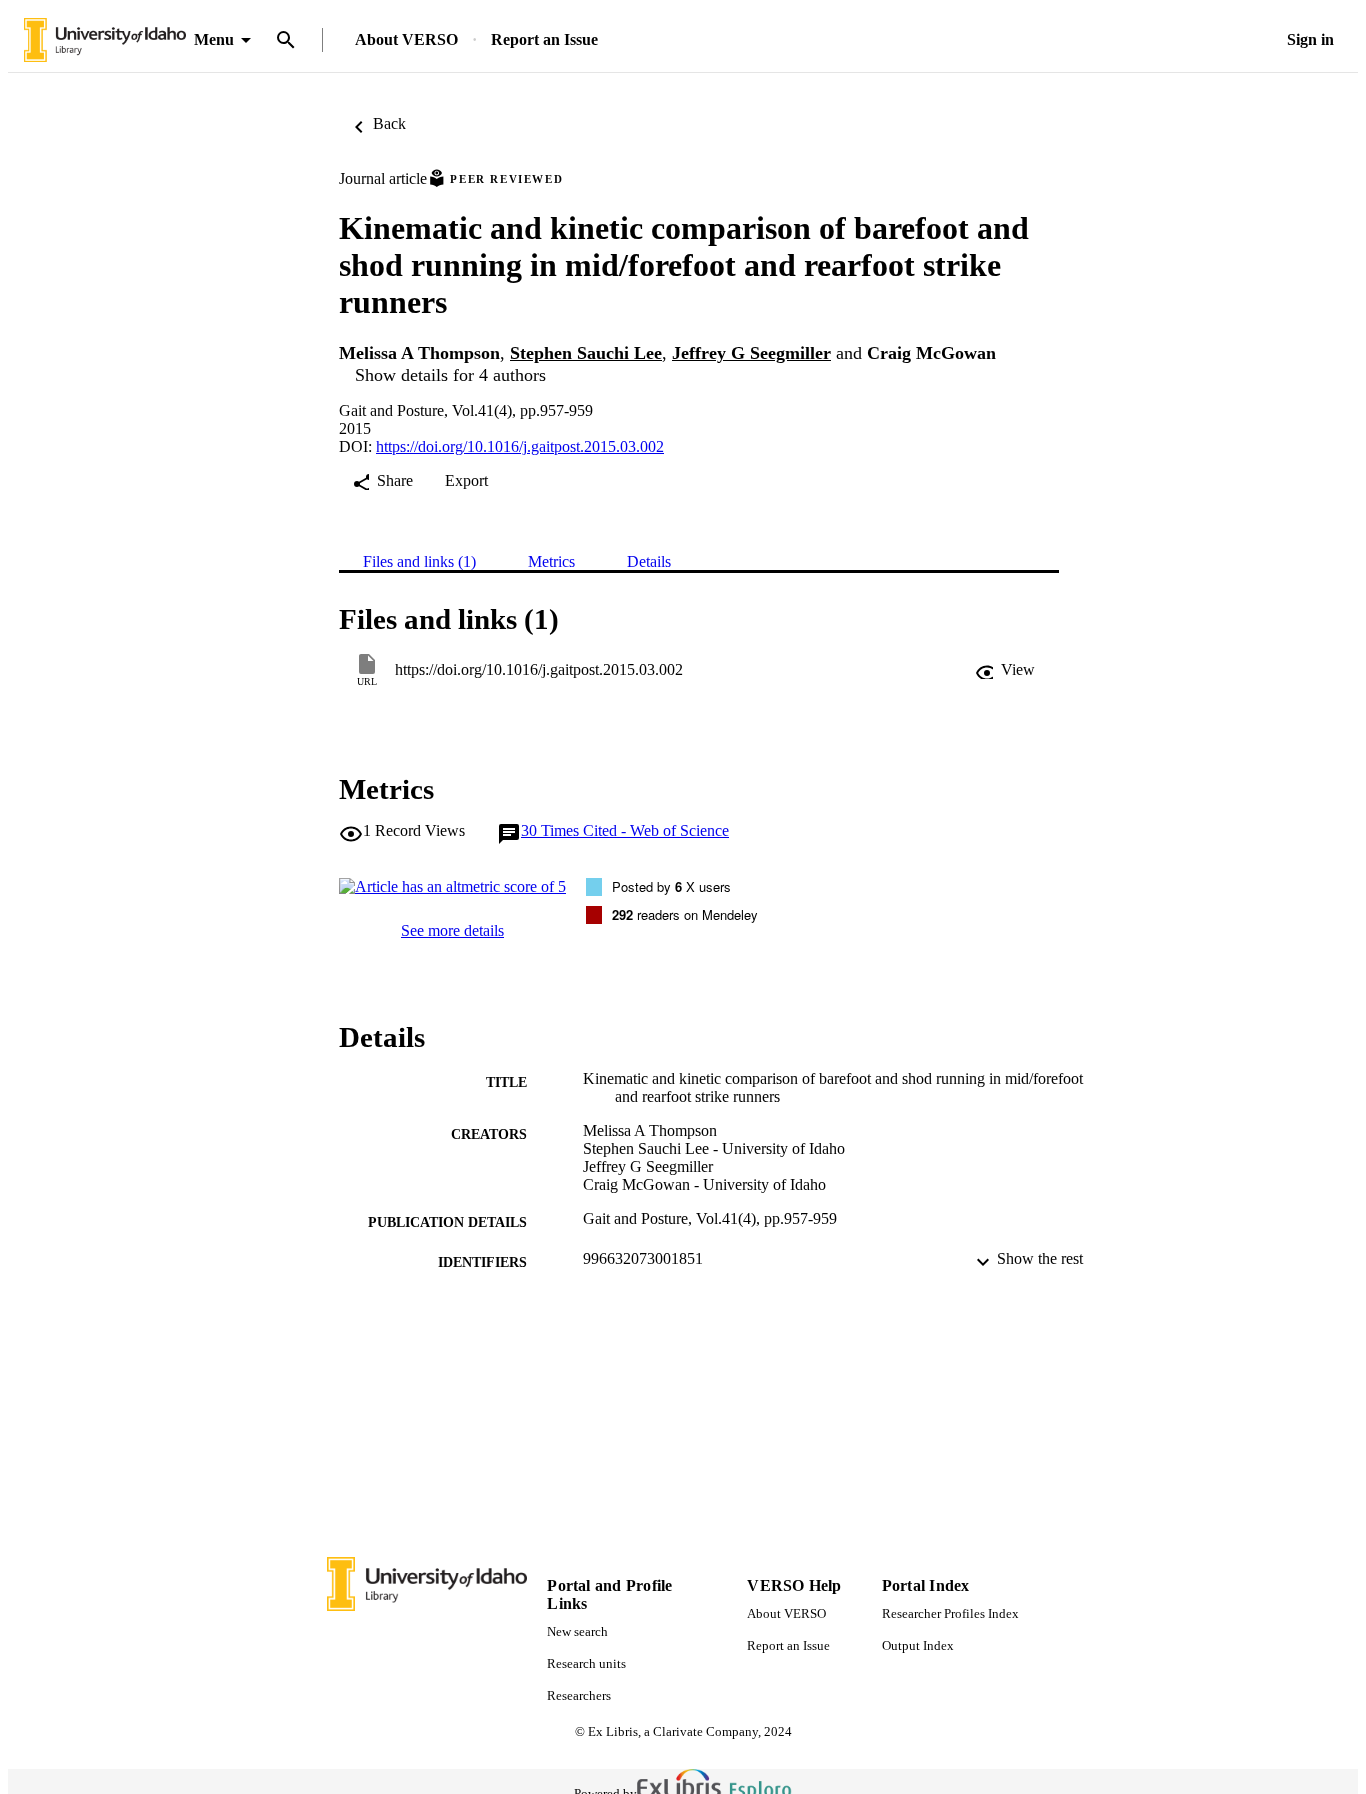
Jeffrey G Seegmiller (751, 353)
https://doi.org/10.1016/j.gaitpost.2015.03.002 (520, 446)
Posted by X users (671, 886)
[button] (1005, 670)
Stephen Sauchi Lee (586, 353)
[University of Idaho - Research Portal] (105, 40)
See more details (452, 930)
